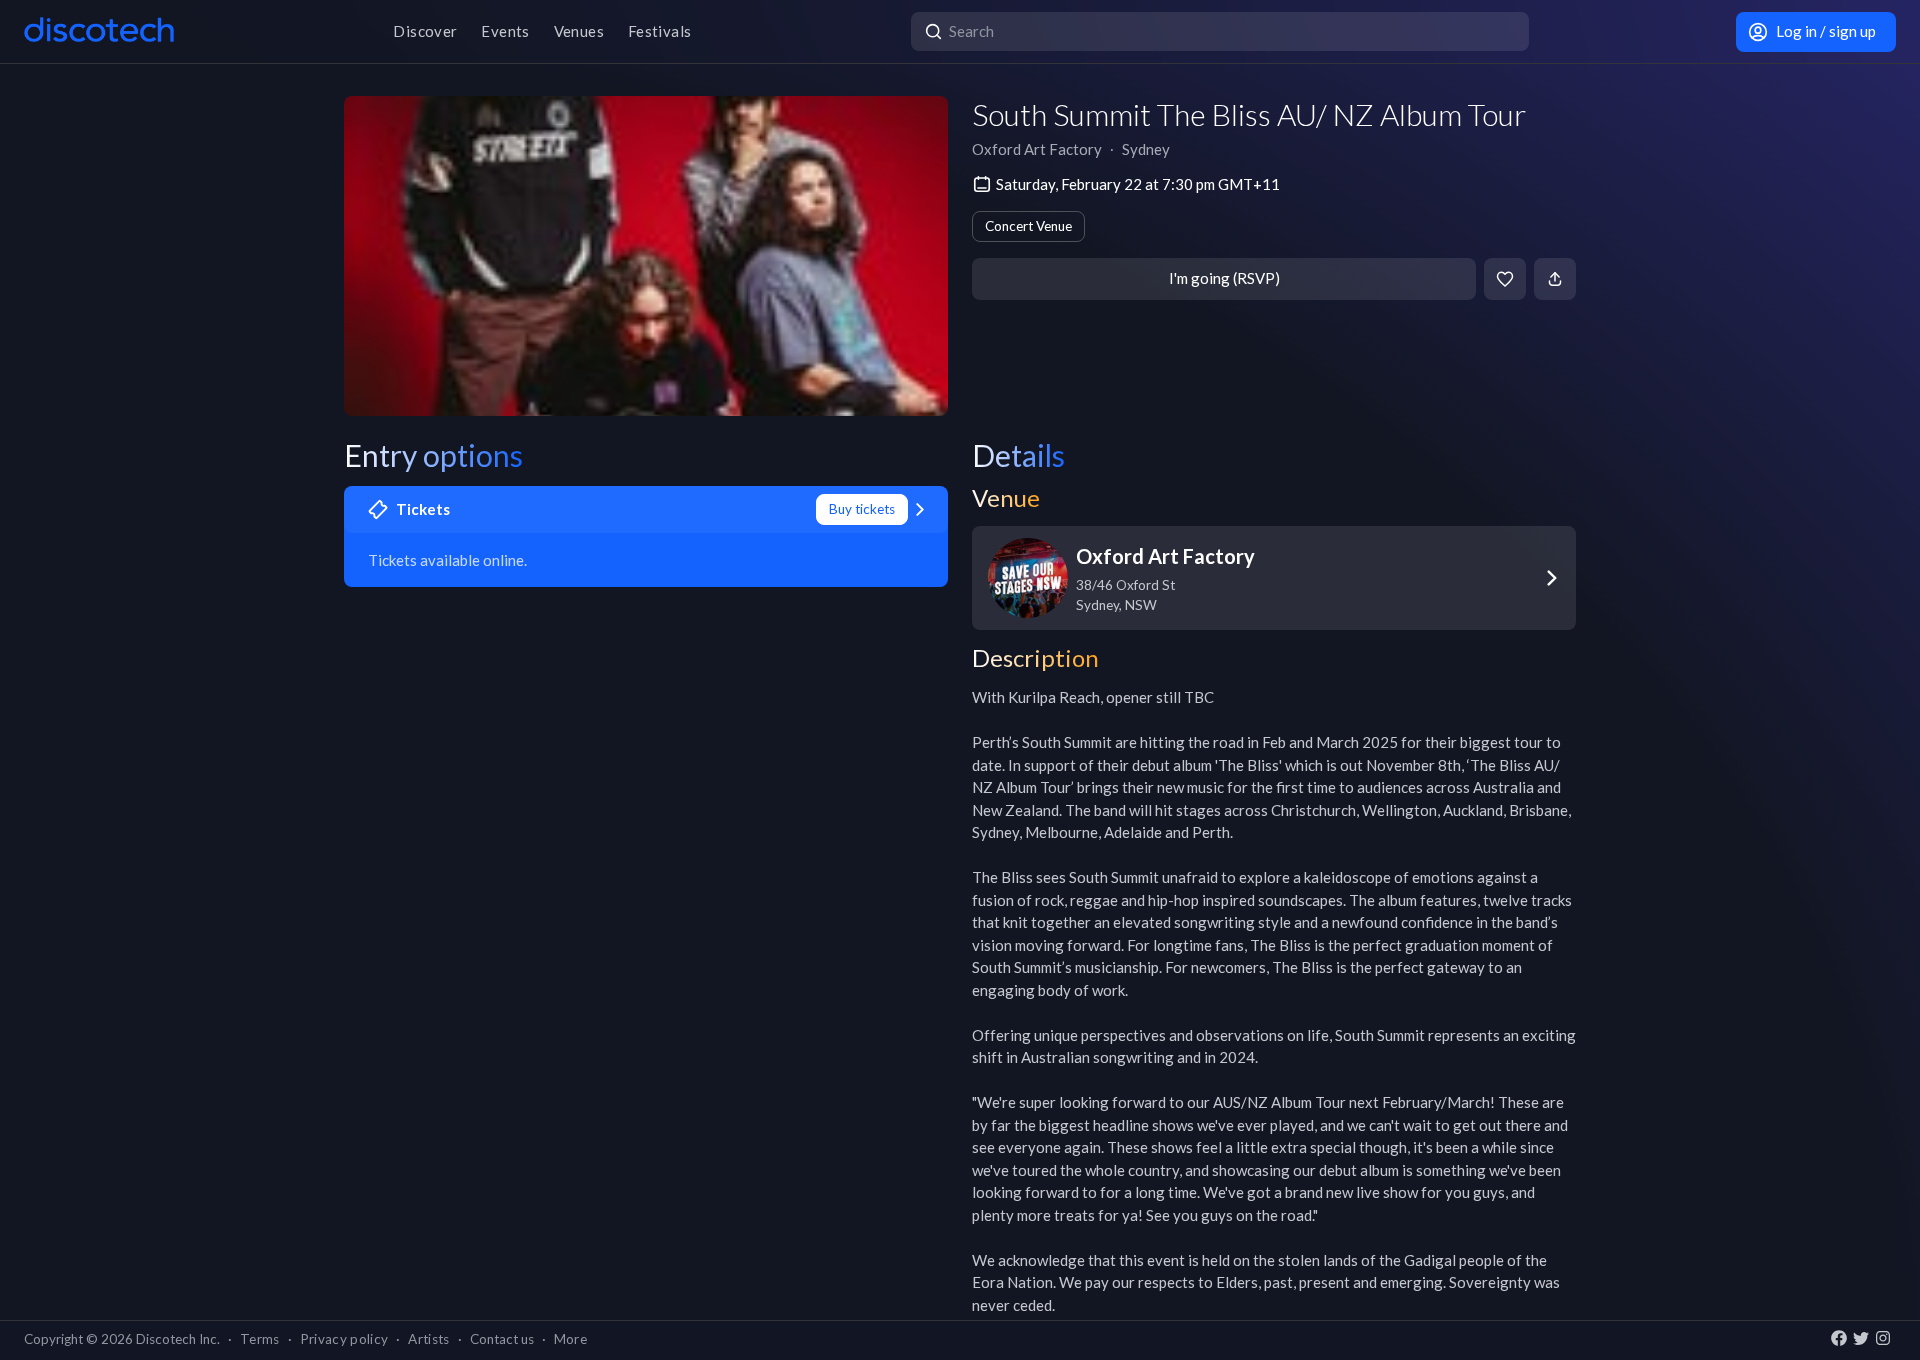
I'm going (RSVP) (1224, 278)
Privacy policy (344, 1339)
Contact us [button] (502, 1339)
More (570, 1339)
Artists (428, 1339)
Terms (260, 1339)
